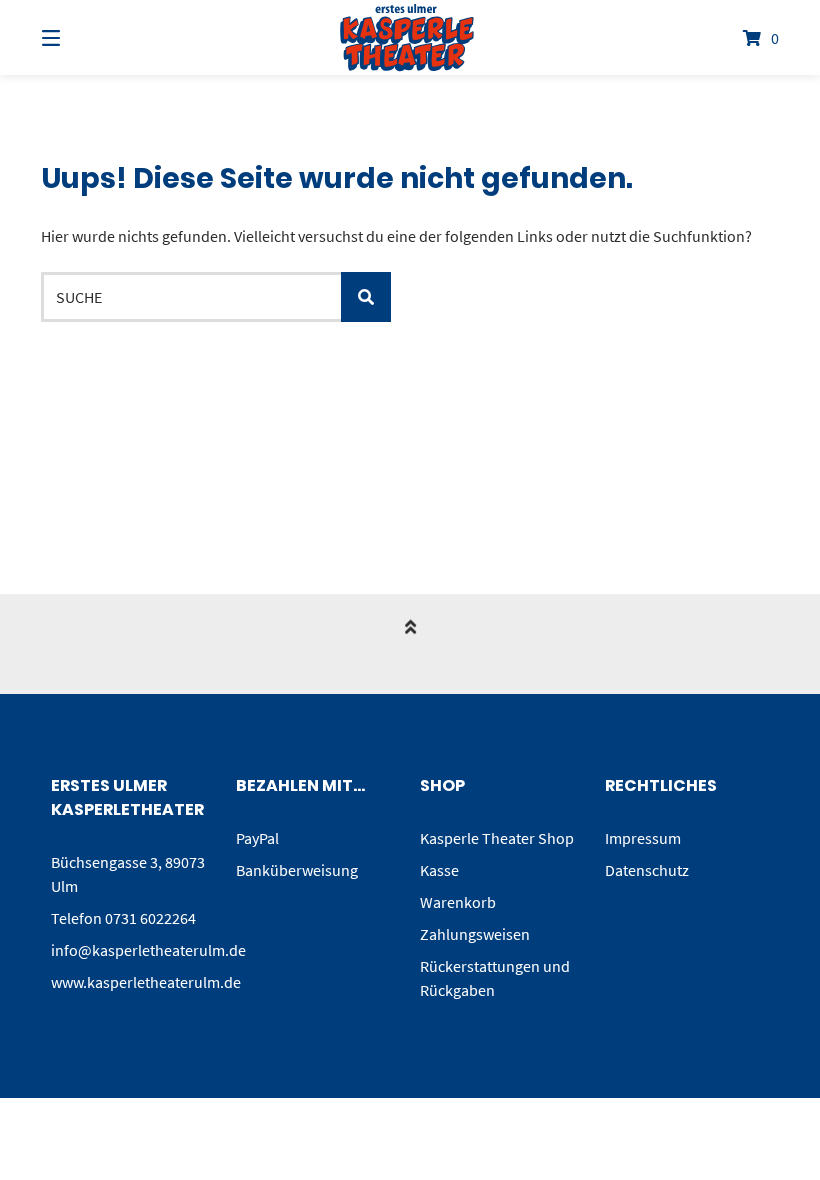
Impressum (643, 838)
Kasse (439, 870)
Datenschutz (647, 870)
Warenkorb (458, 902)
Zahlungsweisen (475, 934)
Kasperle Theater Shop (497, 838)
